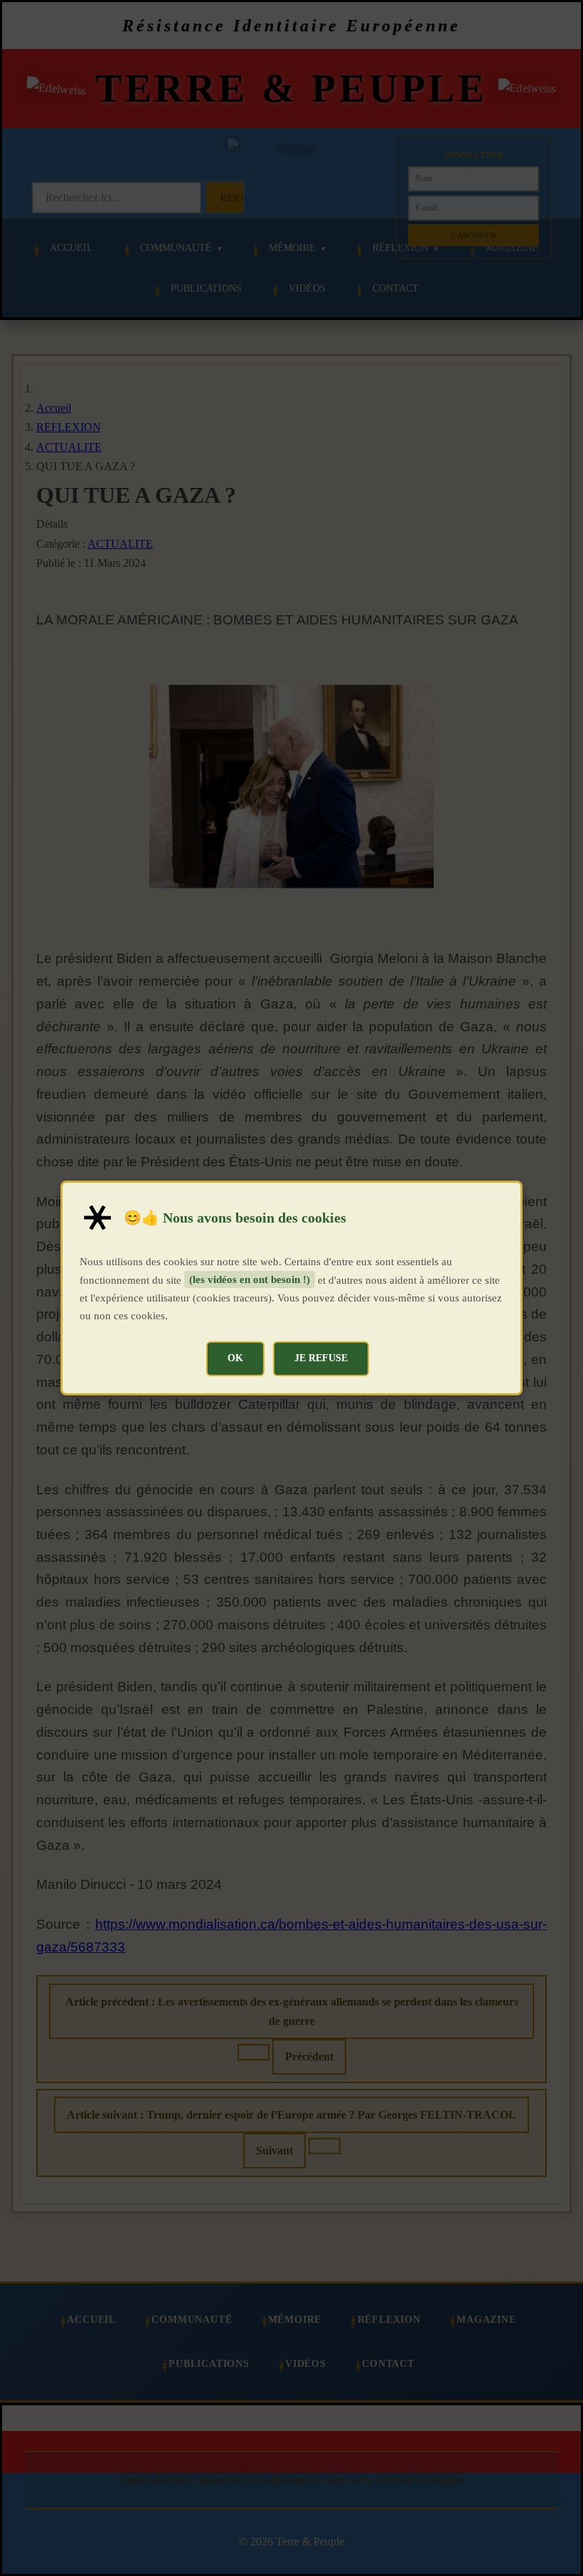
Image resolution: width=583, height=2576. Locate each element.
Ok (235, 1358)
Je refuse (321, 1358)
